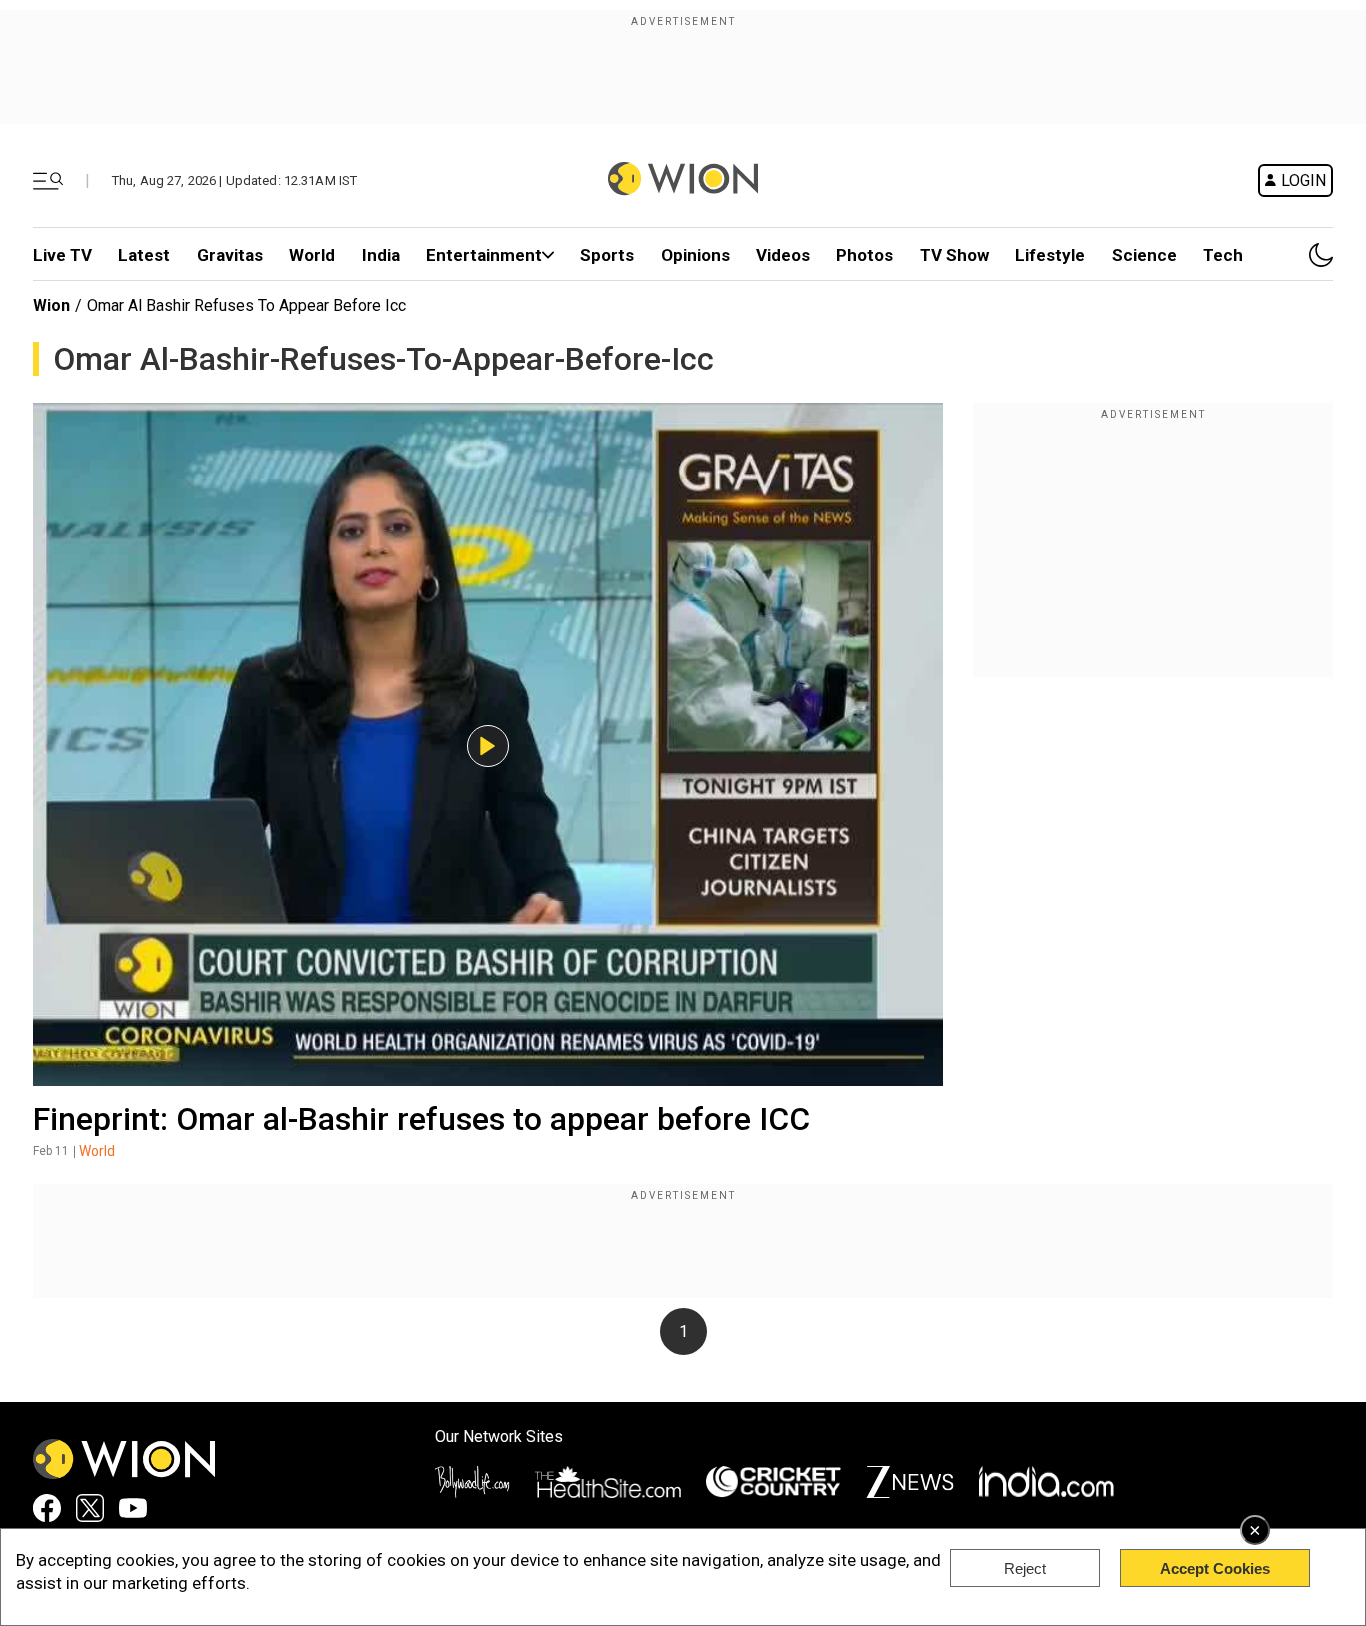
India (381, 255)
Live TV (62, 255)
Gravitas (230, 255)
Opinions (695, 255)
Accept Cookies (1215, 1568)
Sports (607, 255)
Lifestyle (1050, 255)
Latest (144, 255)
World (312, 255)
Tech (1223, 255)
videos (783, 255)
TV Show (954, 255)
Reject (1025, 1568)
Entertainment (484, 255)
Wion (51, 305)
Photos (864, 255)
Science (1144, 255)
